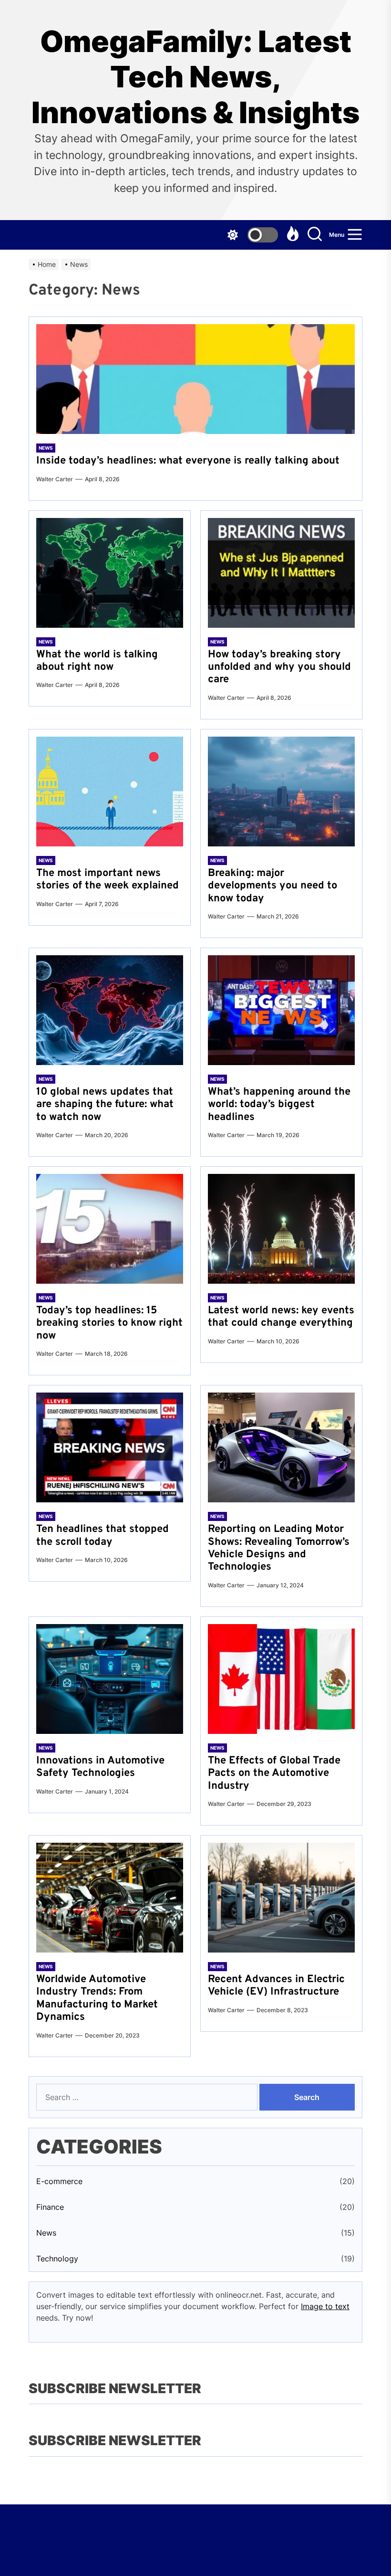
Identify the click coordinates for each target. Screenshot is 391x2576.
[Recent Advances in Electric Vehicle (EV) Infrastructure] (281, 1898)
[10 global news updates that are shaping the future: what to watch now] (110, 1010)
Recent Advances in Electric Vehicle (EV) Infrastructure (276, 1986)
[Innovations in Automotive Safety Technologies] (110, 1679)
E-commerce (59, 2181)
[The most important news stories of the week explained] (110, 792)
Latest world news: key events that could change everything (281, 1317)
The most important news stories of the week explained (108, 880)
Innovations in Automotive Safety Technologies (100, 1767)
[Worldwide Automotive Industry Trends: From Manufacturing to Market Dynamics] (110, 1898)
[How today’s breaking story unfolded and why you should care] (281, 573)
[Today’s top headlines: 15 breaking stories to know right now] (110, 1229)
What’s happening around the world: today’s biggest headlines (279, 1105)
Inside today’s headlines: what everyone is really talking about (188, 461)
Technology (57, 2259)
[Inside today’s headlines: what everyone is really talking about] (195, 379)
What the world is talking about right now (97, 661)
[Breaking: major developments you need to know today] (281, 792)
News (46, 448)
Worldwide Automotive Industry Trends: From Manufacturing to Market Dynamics (97, 1998)
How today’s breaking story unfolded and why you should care (279, 667)
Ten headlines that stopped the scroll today (103, 1536)
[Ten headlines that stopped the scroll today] (110, 1447)
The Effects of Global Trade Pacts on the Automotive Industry (274, 1774)
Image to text (325, 2306)
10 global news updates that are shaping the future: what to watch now (105, 1105)
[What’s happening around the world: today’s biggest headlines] (281, 1010)
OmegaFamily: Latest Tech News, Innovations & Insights (195, 77)
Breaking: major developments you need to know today (273, 886)
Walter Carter (55, 479)
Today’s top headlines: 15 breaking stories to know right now (109, 1323)
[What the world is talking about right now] (110, 573)
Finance (50, 2207)
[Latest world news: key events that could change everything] (281, 1229)
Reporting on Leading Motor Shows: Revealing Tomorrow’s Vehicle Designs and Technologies (279, 1548)
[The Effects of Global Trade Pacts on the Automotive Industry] (281, 1679)
